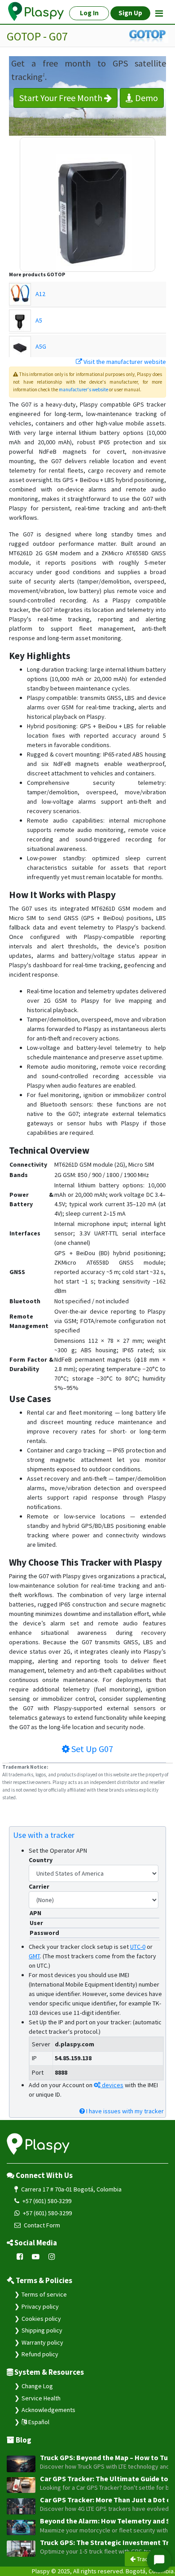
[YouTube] (36, 2257)
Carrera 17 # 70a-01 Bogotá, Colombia (71, 2189)
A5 (39, 320)
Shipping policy (42, 2330)
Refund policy (40, 2354)
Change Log (37, 2386)
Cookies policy (41, 2319)
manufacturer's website (83, 389)
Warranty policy (42, 2342)
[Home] (36, 12)
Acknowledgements (48, 2410)
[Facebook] (20, 2257)
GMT (34, 1956)
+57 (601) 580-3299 (46, 2201)
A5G (41, 346)
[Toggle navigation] (159, 13)
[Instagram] (52, 2257)
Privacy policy (40, 2306)
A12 (40, 294)
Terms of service (44, 2294)
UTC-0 (138, 1947)
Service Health (41, 2398)
